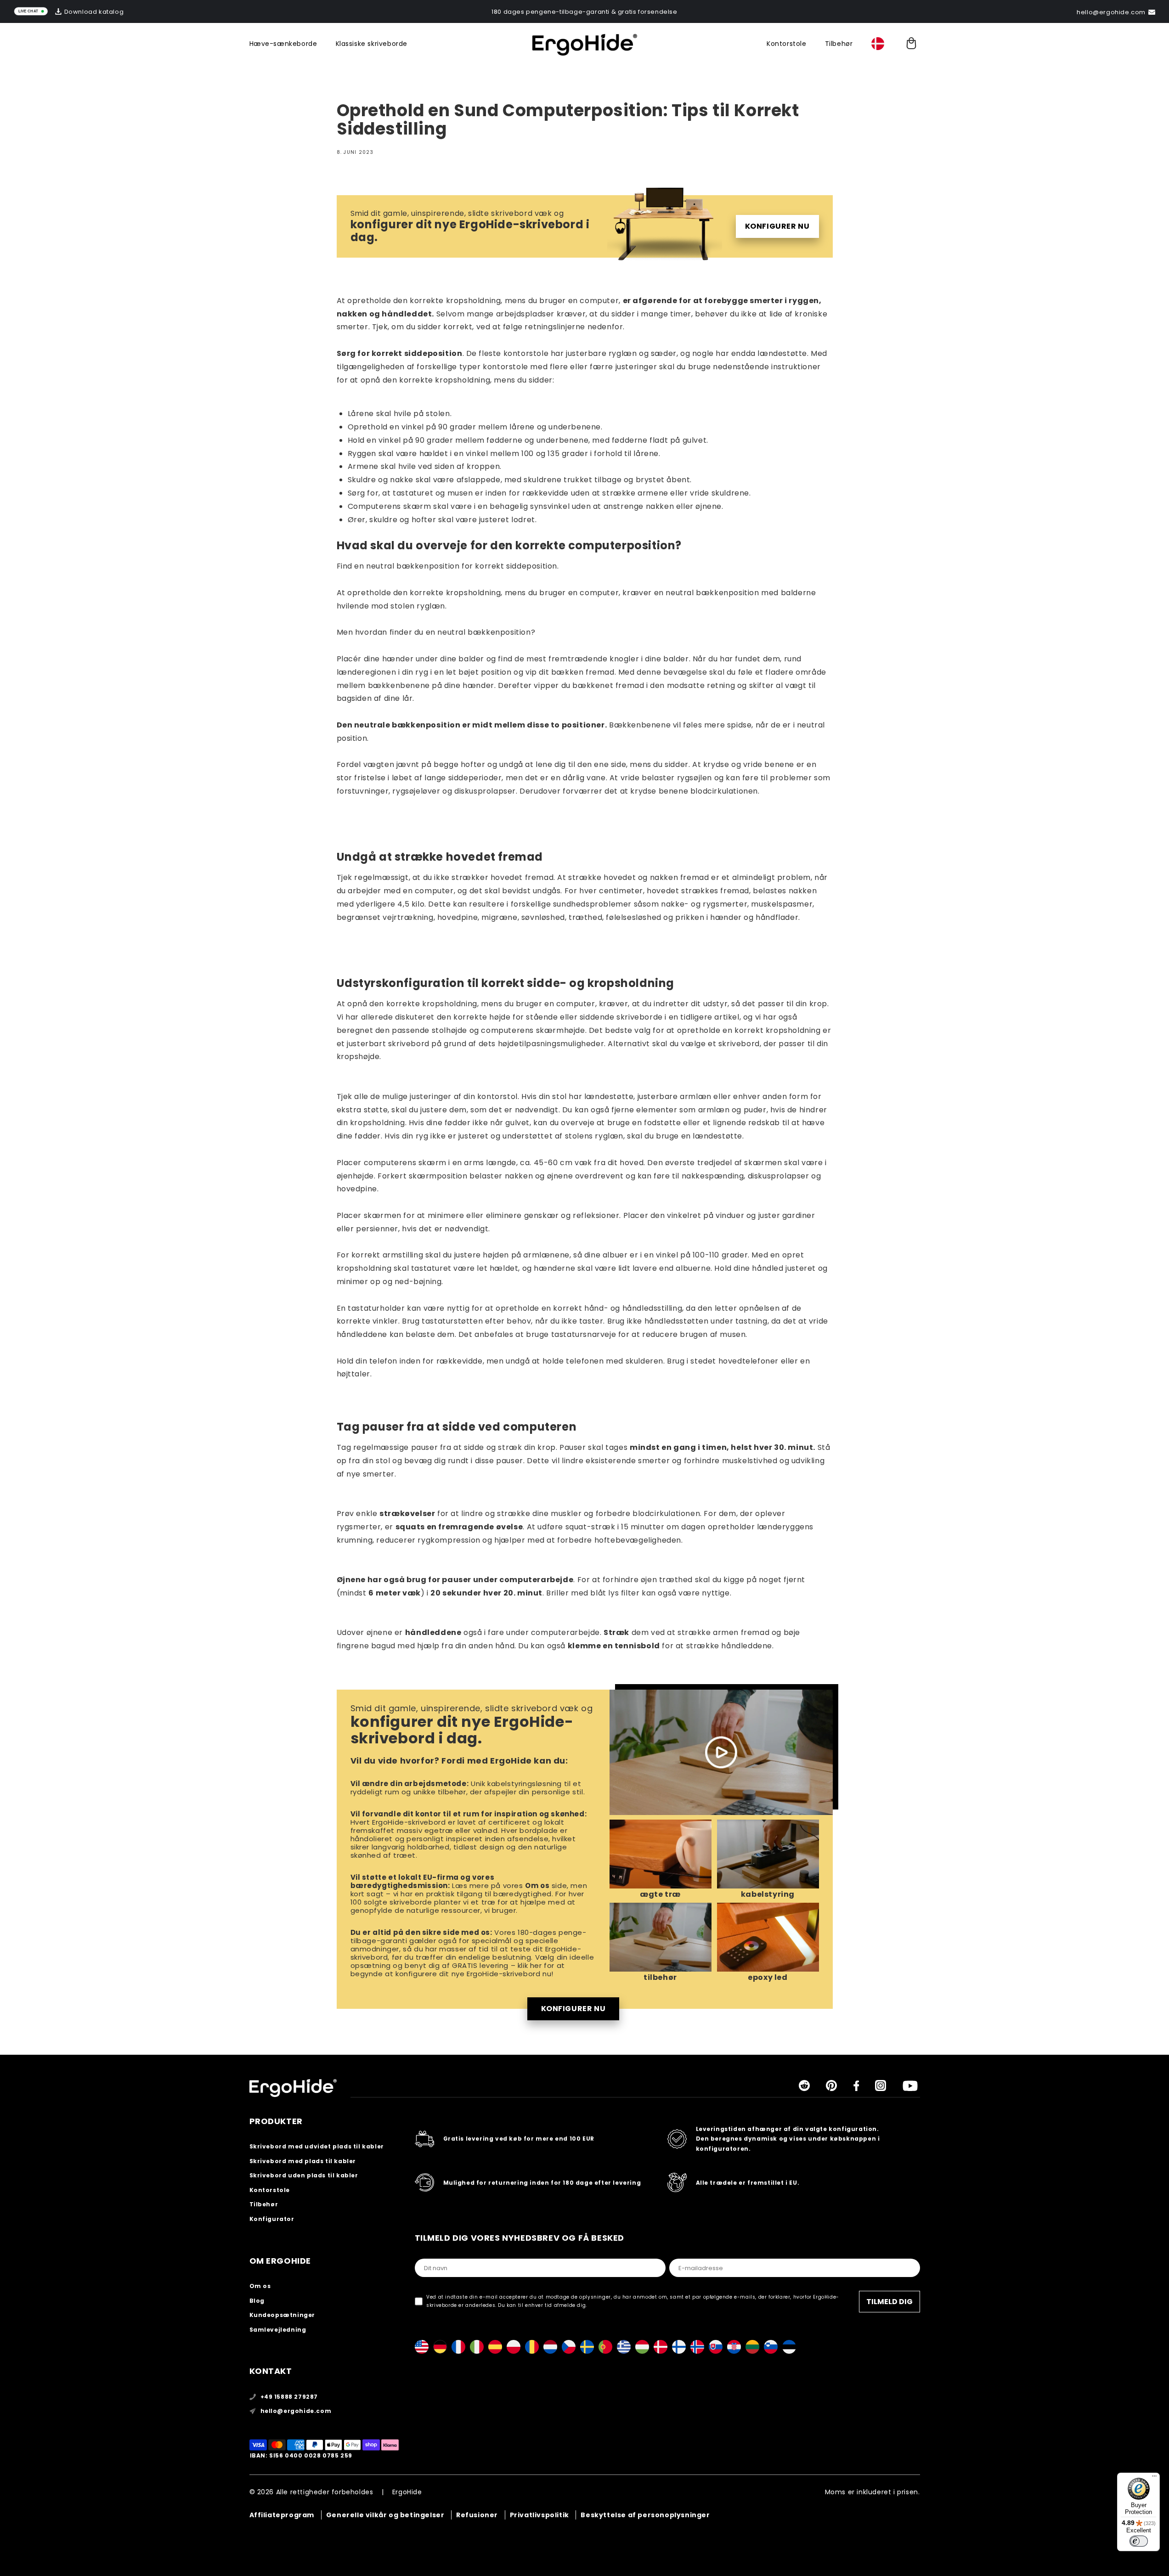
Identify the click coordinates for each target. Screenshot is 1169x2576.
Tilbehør (839, 44)
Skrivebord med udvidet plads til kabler (317, 2146)
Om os (537, 1885)
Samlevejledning (278, 2330)
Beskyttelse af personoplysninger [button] (645, 2515)
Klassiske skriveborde (372, 44)
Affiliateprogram (282, 2515)
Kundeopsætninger (282, 2315)
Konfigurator (272, 2219)
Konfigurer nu (777, 226)
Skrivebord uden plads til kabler (304, 2175)
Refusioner (477, 2515)
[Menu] (1154, 2478)
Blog (257, 2301)
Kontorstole (787, 44)
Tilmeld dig (889, 2302)
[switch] (1139, 2541)
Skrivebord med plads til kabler (303, 2161)
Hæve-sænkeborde (283, 44)
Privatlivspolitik (539, 2515)
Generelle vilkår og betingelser (385, 2515)
